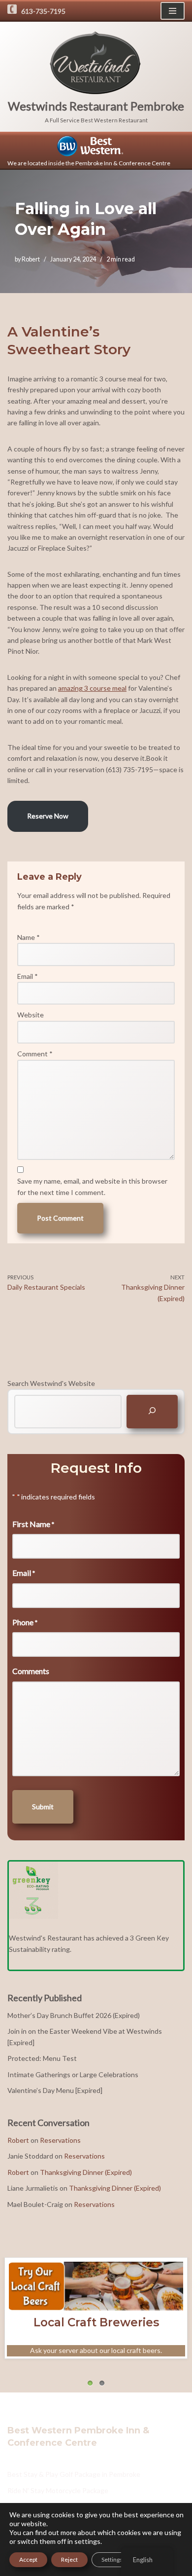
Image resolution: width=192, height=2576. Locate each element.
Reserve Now (48, 816)
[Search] (152, 1411)
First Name (33, 1524)
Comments (31, 1671)
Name (29, 937)
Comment (35, 1054)
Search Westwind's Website (51, 1383)
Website (31, 1015)
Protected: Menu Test (42, 2058)
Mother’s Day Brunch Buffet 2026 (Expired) (74, 2015)
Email (28, 976)
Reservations (60, 2140)
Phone (25, 1622)
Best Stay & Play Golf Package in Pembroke (74, 2474)
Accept (28, 2559)
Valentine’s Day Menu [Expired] (55, 2090)
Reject (69, 2559)
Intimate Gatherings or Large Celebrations (73, 2074)
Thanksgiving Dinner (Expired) (86, 2172)
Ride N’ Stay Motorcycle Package (58, 2490)
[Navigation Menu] (173, 11)
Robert (31, 259)
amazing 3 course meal (92, 688)
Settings (112, 2559)
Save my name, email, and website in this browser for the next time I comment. (92, 1186)
